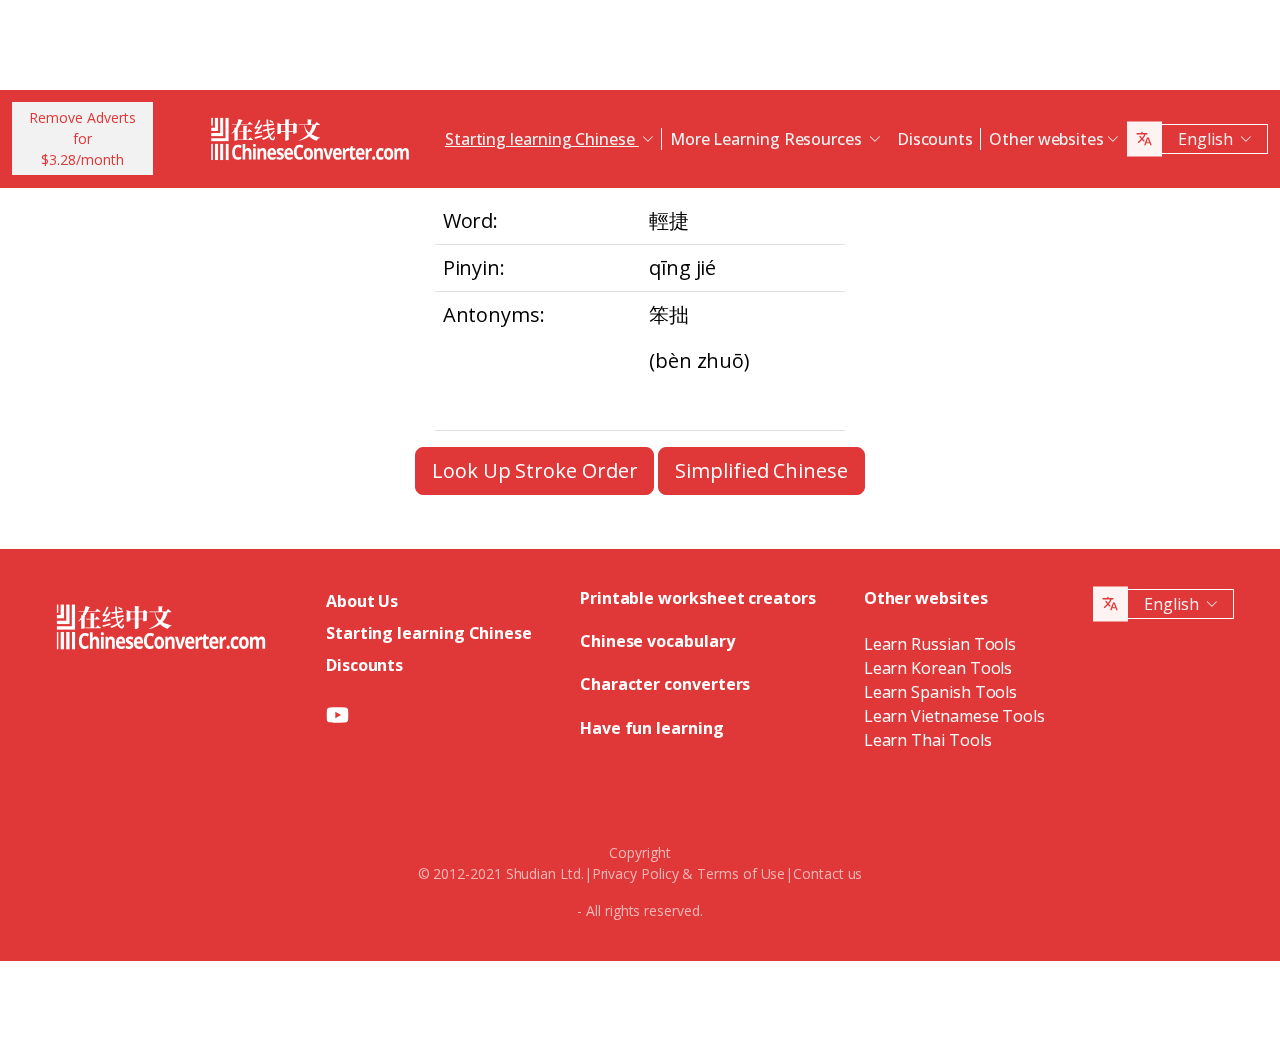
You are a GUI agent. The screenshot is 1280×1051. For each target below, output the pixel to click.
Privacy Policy (635, 873)
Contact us (827, 873)
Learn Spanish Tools (940, 692)
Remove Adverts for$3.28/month (82, 138)
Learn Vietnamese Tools (954, 716)
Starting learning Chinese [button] (542, 139)
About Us (362, 601)
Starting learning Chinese (429, 633)
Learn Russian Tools (940, 644)
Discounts (935, 139)
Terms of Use (741, 873)
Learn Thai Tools (928, 740)
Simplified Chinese (761, 470)
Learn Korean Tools (938, 668)
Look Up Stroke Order (534, 470)
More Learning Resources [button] (768, 139)
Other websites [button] (1046, 139)
